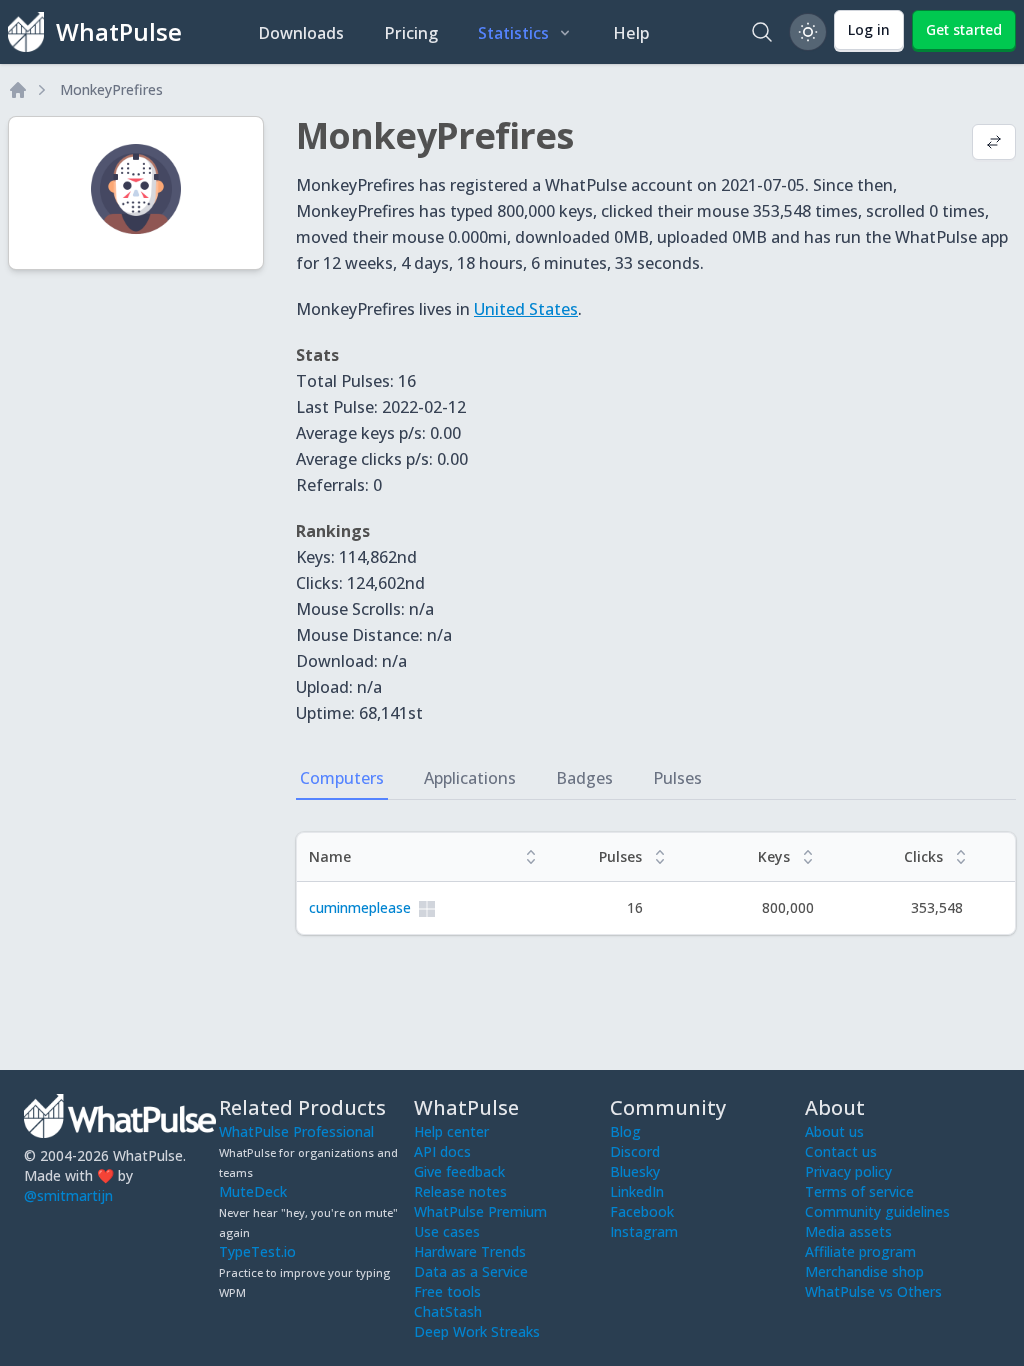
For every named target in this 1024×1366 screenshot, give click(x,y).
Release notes (460, 1191)
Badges (584, 778)
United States (526, 309)
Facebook (642, 1211)
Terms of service (859, 1191)
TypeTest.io (257, 1251)
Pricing (411, 33)
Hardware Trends (470, 1251)
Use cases (447, 1231)
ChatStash (448, 1311)
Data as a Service (471, 1271)
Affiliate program (860, 1251)
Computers (342, 778)
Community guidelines (877, 1211)
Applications (470, 778)
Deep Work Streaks (477, 1331)
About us (834, 1131)
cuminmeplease (360, 907)
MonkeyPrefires (111, 89)
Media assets (848, 1231)
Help (631, 33)
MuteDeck (253, 1191)
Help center (451, 1131)
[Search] (762, 32)
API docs (442, 1151)
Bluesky (635, 1171)
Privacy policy (848, 1171)
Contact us (841, 1151)
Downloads (301, 33)
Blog (625, 1131)
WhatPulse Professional (296, 1131)
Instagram (644, 1231)
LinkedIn (637, 1191)
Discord (635, 1151)
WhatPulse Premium (480, 1211)
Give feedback (459, 1171)
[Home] (18, 90)
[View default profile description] (994, 144)
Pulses (677, 778)
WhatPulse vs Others (873, 1291)
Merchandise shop (864, 1271)
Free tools (447, 1291)
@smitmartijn (68, 1195)
